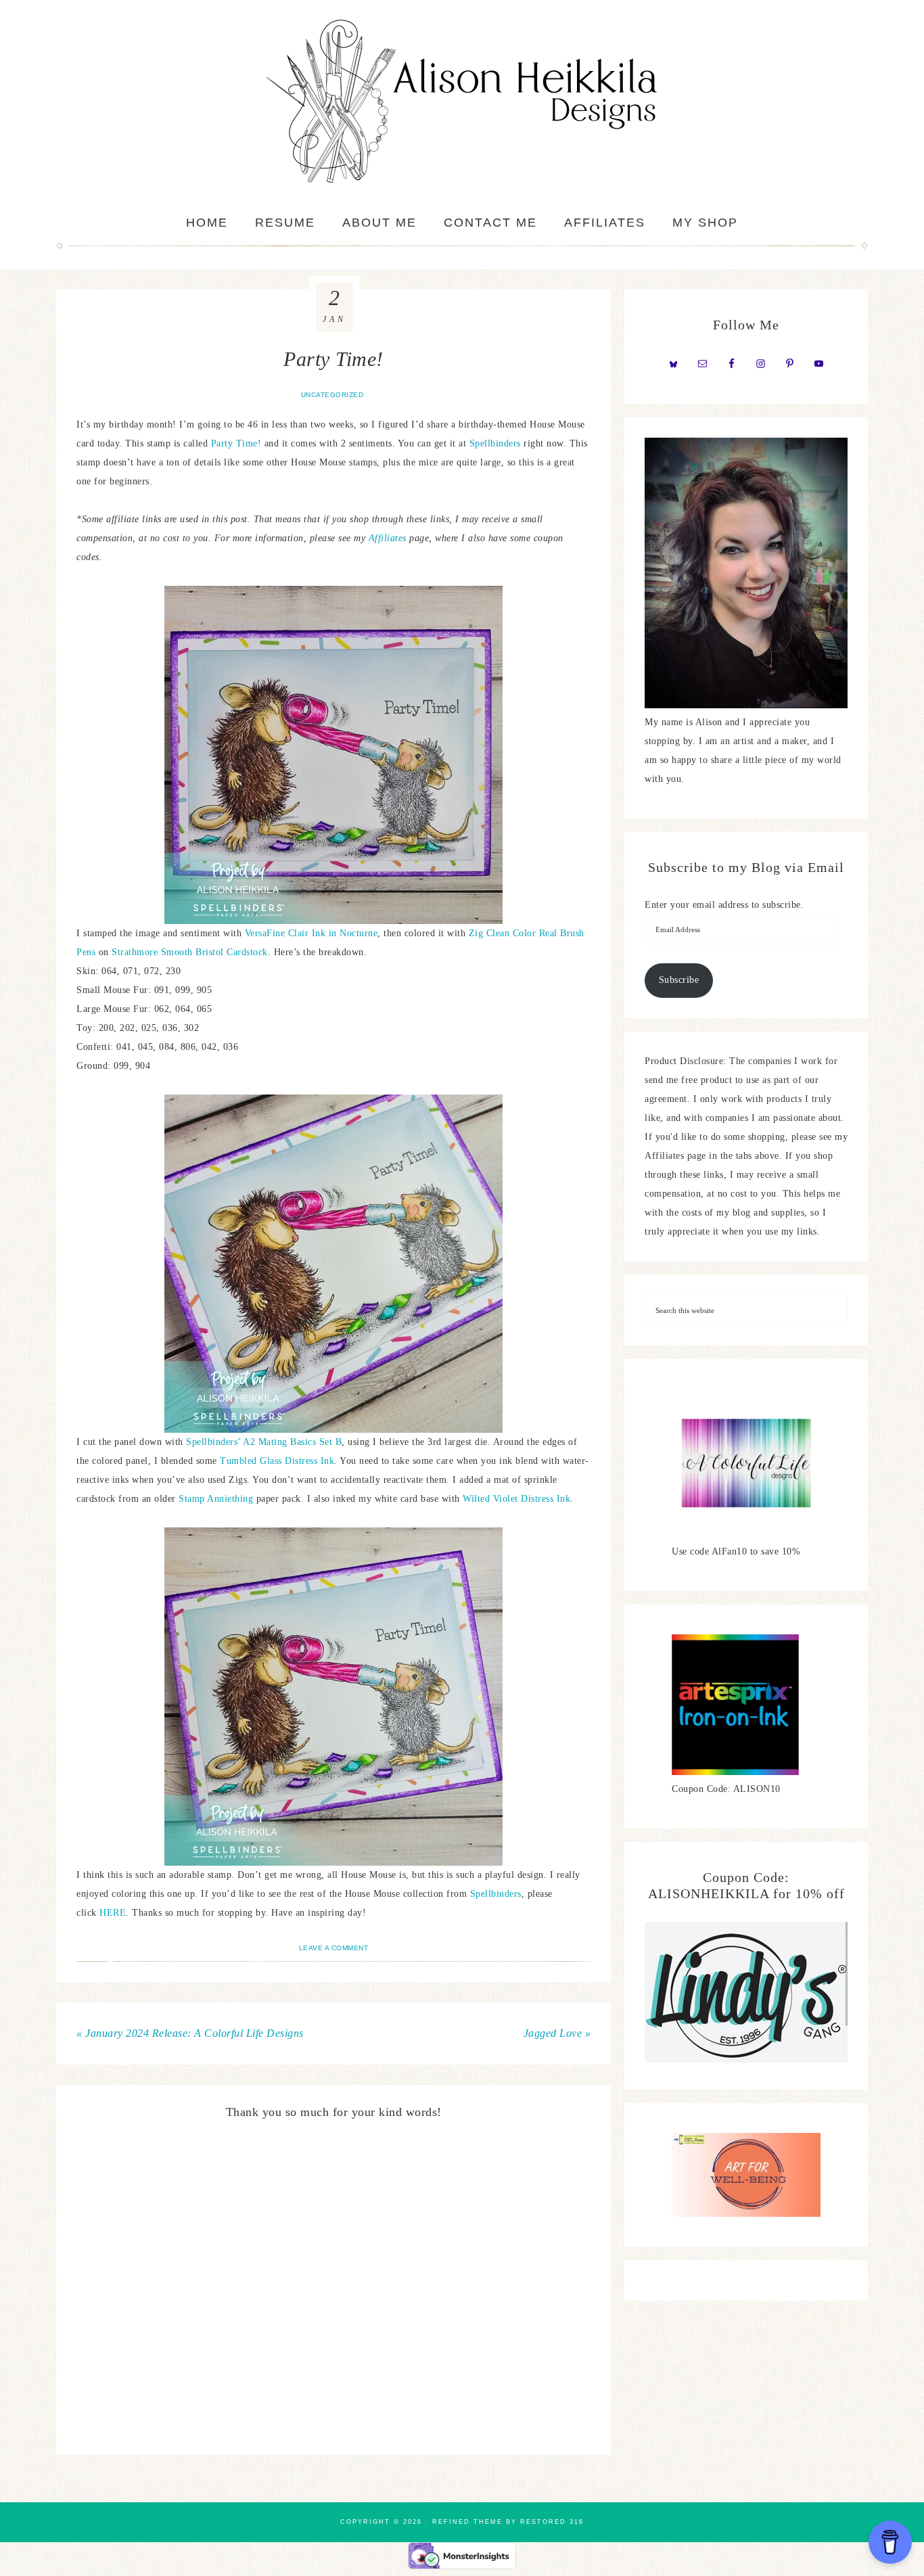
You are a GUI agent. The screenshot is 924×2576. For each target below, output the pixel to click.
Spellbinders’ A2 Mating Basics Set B (263, 1442)
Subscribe (679, 980)
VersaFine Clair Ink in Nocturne (311, 933)
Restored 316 (552, 2522)
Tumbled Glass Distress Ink (277, 1461)
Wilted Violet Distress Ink (516, 1499)
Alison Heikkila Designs (462, 101)
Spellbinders (497, 443)
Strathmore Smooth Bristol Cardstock (190, 952)
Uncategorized (332, 395)
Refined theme (467, 2522)
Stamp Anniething (216, 1499)
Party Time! (236, 443)
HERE (113, 1913)
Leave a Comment (334, 1948)
